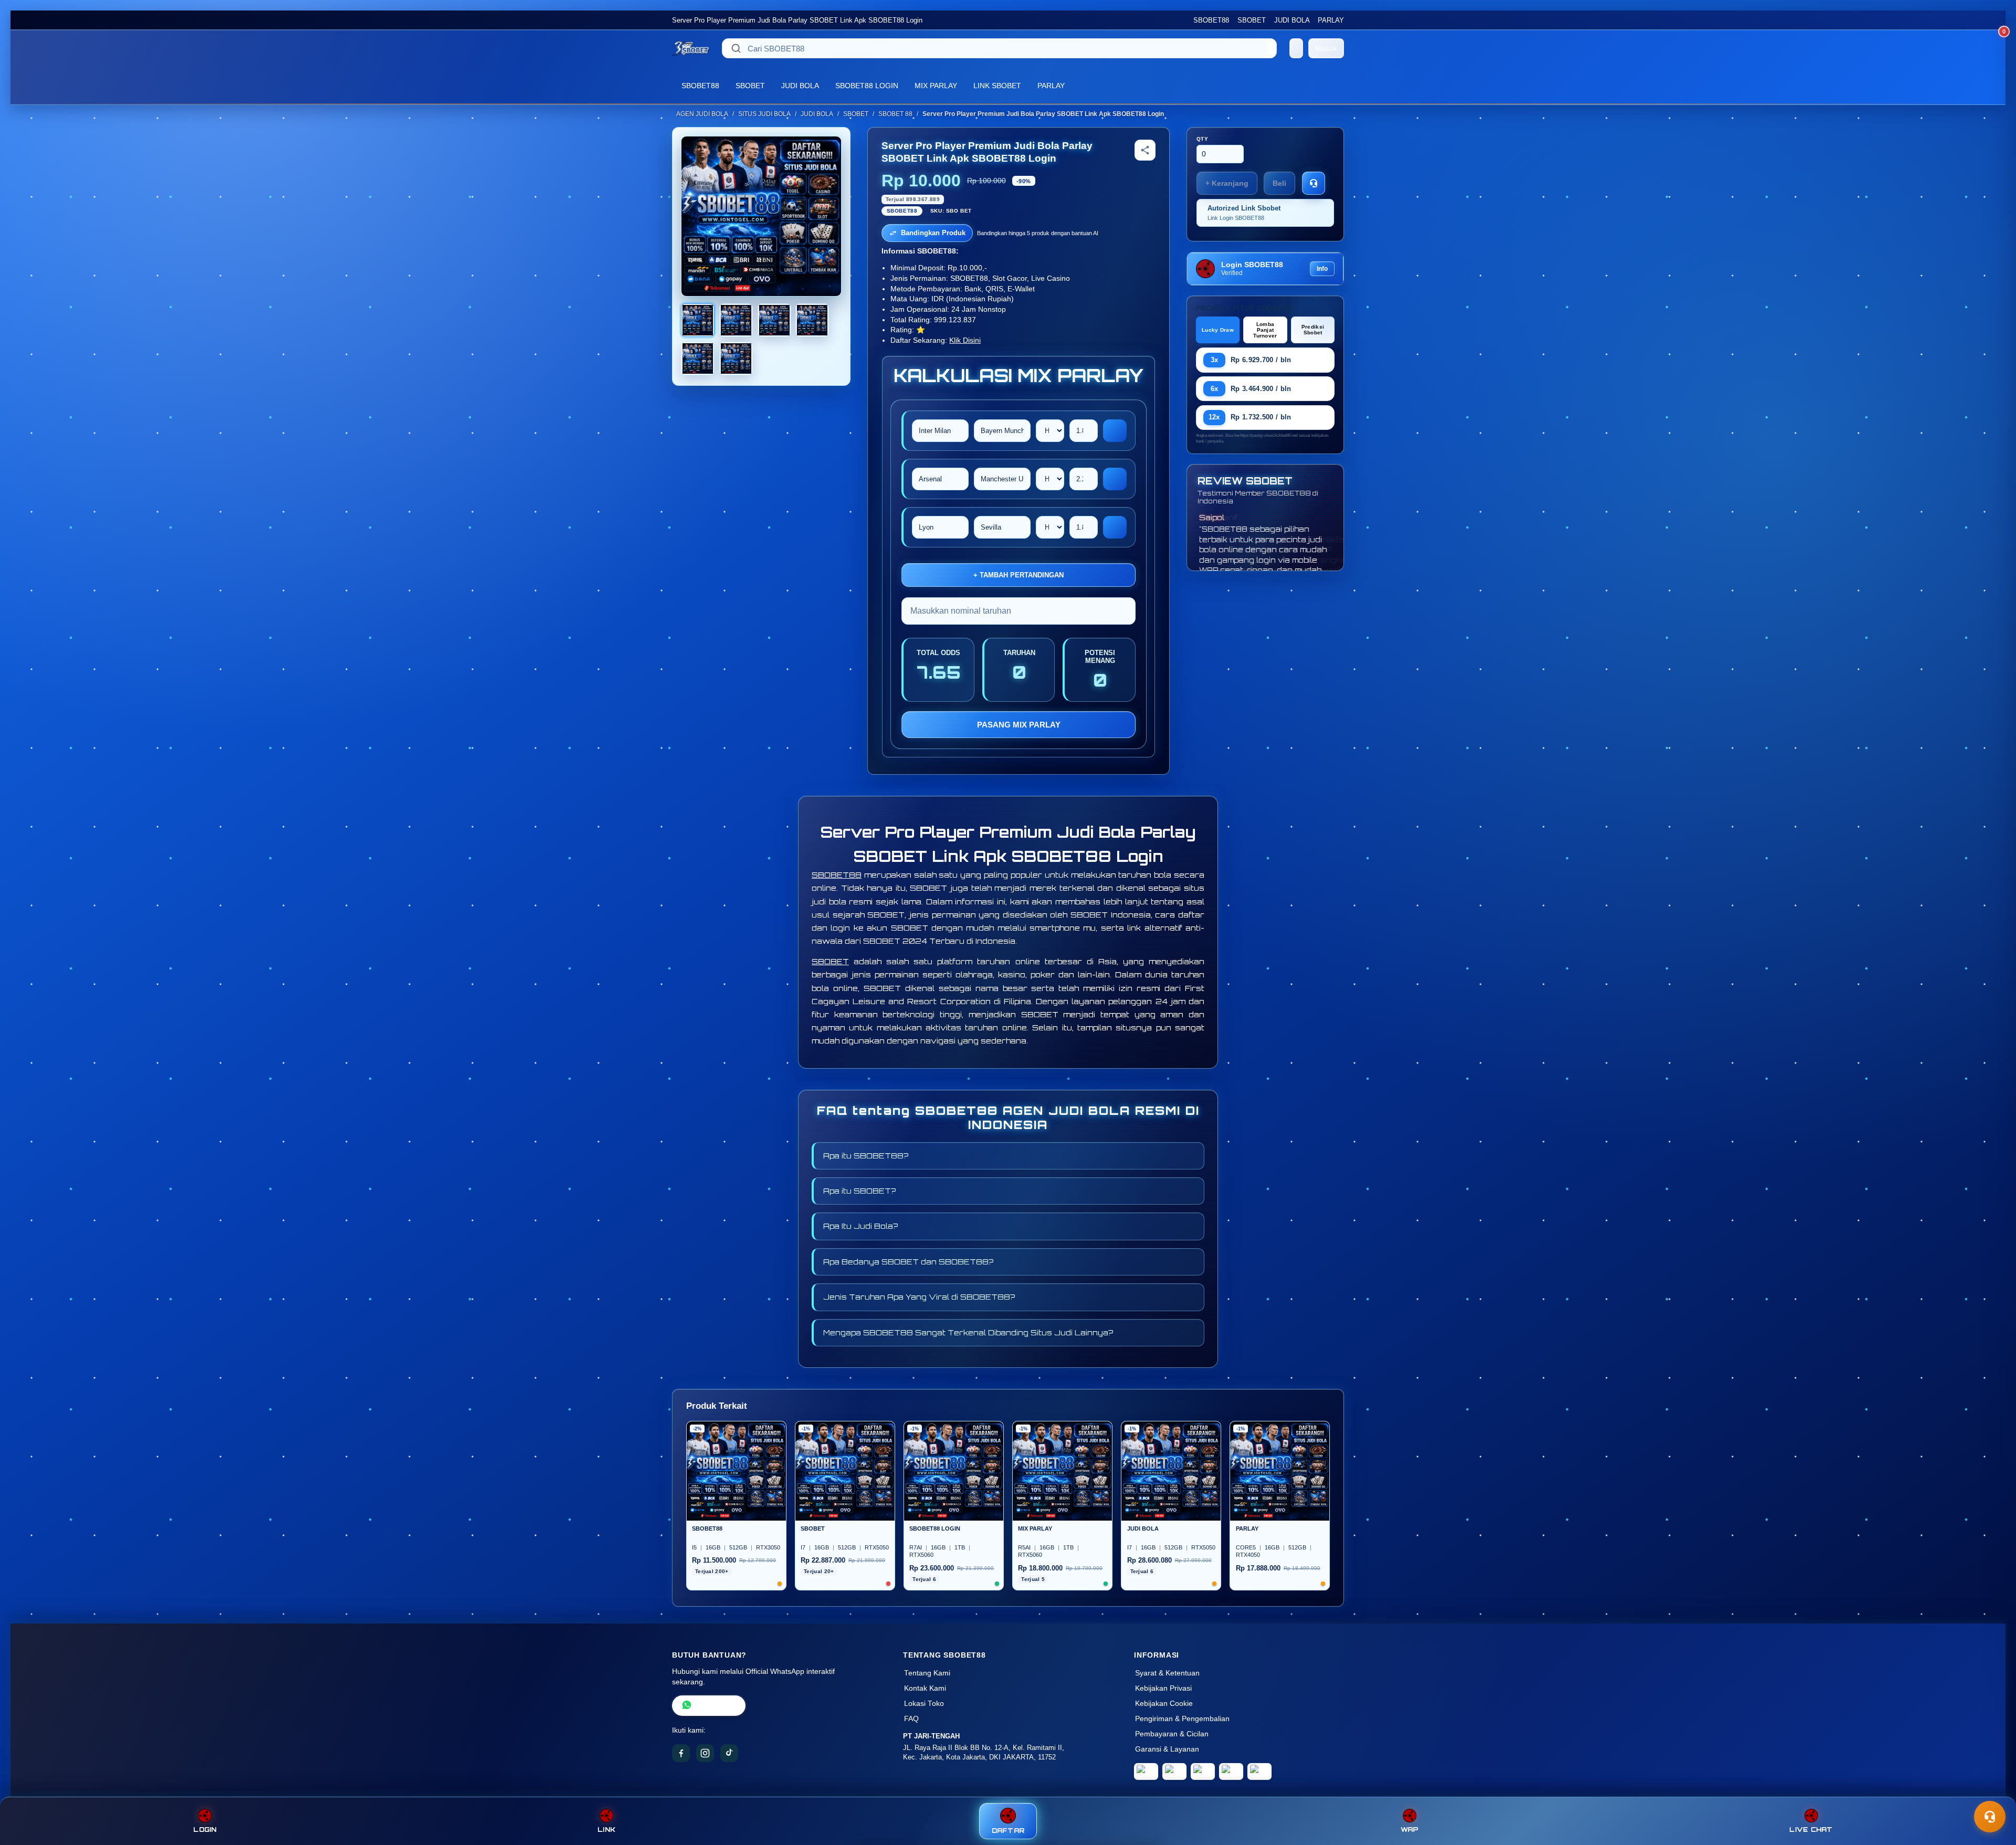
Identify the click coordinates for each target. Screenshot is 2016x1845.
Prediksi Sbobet (1313, 330)
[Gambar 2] (736, 320)
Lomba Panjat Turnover (1265, 330)
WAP (1410, 1830)
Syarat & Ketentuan (1167, 1673)
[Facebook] (681, 1753)
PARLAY (1331, 20)
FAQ (911, 1719)
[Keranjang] (1296, 48)
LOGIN (205, 1830)
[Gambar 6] (736, 359)
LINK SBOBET (997, 86)
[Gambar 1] (698, 320)
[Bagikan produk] (1145, 150)
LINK (606, 1830)
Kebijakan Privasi (1163, 1688)
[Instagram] (705, 1753)
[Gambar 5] (698, 359)
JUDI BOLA (1292, 20)
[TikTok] (729, 1753)
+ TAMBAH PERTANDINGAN (1018, 575)
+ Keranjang (1227, 183)
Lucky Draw (1218, 330)
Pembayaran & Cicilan (1172, 1734)
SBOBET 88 (895, 114)
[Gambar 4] (812, 320)
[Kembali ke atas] (1993, 1791)
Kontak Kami (925, 1688)
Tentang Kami (927, 1673)
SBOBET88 (1211, 20)
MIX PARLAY (936, 86)
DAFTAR (1008, 1831)
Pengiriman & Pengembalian (1182, 1719)
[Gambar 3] (774, 320)
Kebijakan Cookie (1164, 1704)
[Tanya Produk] (1314, 183)
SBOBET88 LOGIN (867, 86)
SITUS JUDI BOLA (764, 114)
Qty (1203, 139)
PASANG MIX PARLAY (1019, 725)
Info (1322, 269)
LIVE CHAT (1811, 1830)
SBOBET (1252, 20)
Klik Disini (965, 340)
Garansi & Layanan (1167, 1749)
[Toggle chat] (1990, 1817)
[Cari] (736, 48)
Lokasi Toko (924, 1704)
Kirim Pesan (716, 1706)
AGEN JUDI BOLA (702, 114)
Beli (1279, 183)
